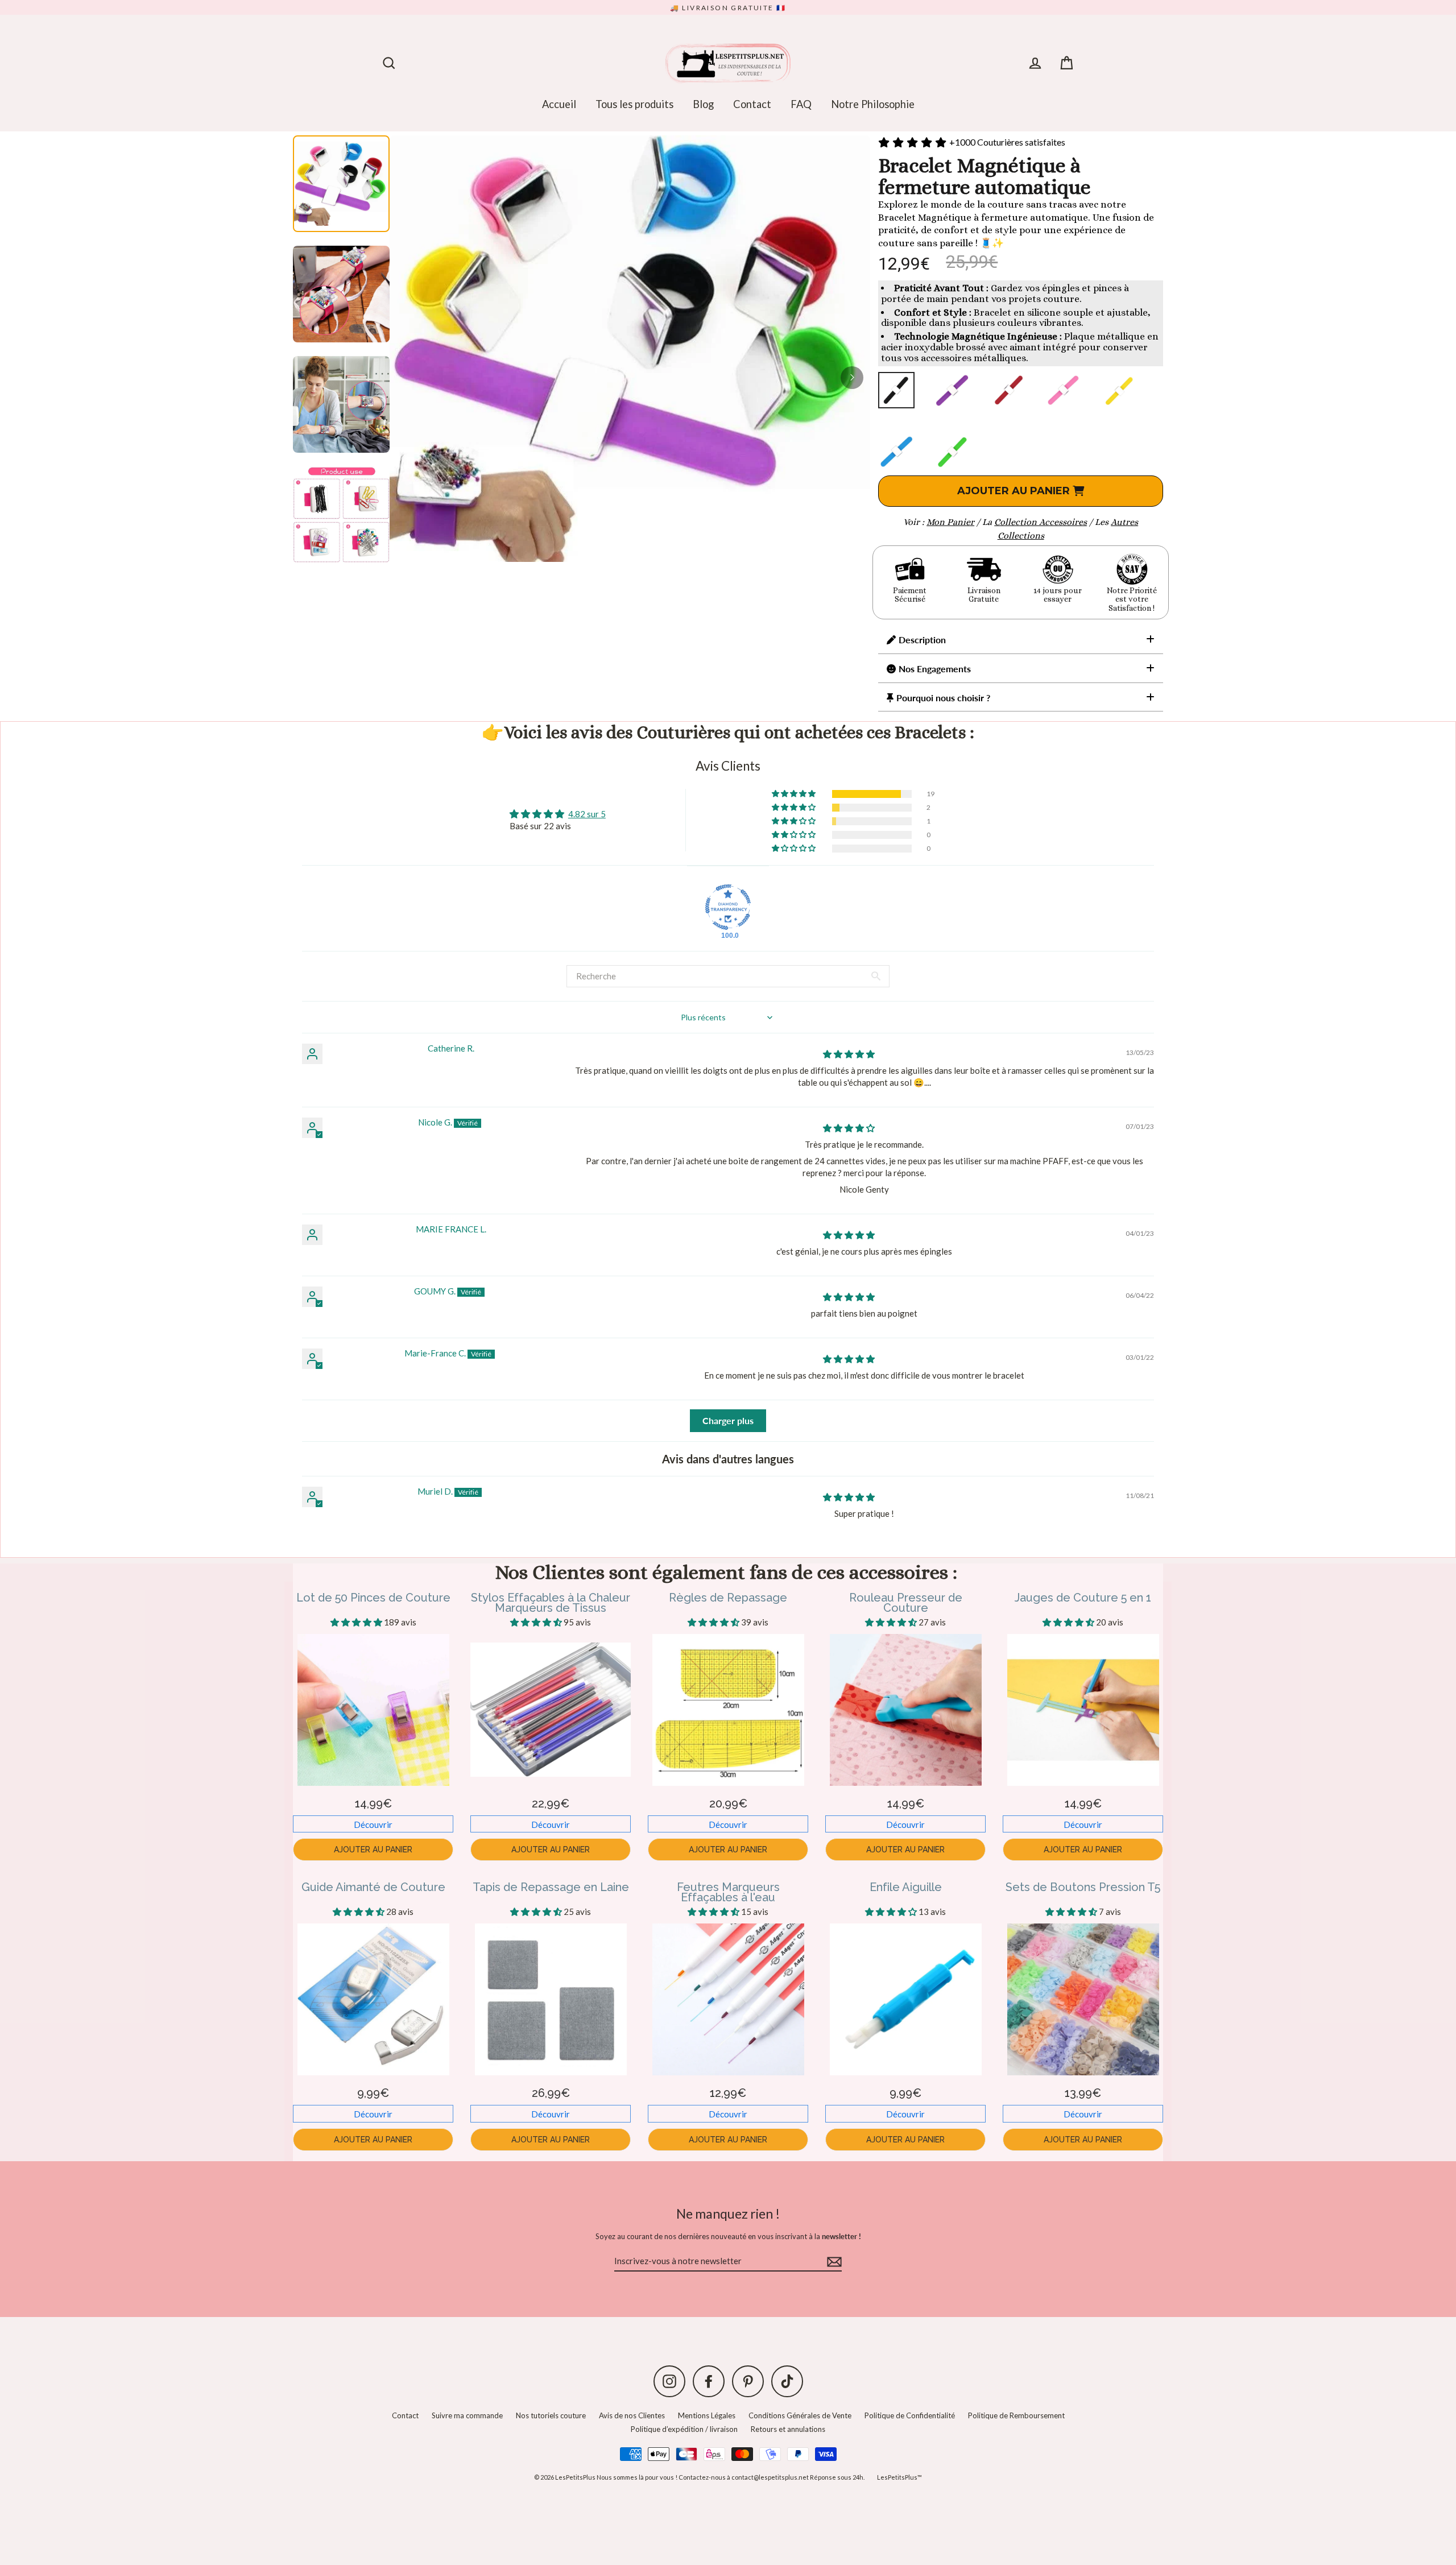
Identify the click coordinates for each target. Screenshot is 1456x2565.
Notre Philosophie (873, 104)
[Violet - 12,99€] (952, 390)
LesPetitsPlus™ (899, 2477)
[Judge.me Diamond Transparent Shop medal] (728, 907)
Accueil (559, 104)
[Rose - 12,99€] (1064, 390)
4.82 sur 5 (587, 814)
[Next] (852, 378)
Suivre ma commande (467, 2415)
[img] (849, 1054)
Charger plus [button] (728, 1420)
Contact (752, 104)
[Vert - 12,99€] (952, 452)
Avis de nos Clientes (632, 2415)
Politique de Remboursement (1016, 2415)
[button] (795, 794)
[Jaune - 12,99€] (1119, 390)
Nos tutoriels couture (551, 2415)
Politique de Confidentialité (910, 2415)
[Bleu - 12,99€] (896, 452)
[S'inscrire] (833, 2262)
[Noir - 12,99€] (896, 390)
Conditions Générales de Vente (800, 2415)
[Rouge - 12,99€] (1008, 390)
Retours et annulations (788, 2429)
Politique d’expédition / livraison (684, 2429)
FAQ (801, 104)
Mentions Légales (707, 2415)
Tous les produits (634, 104)
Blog (703, 104)
